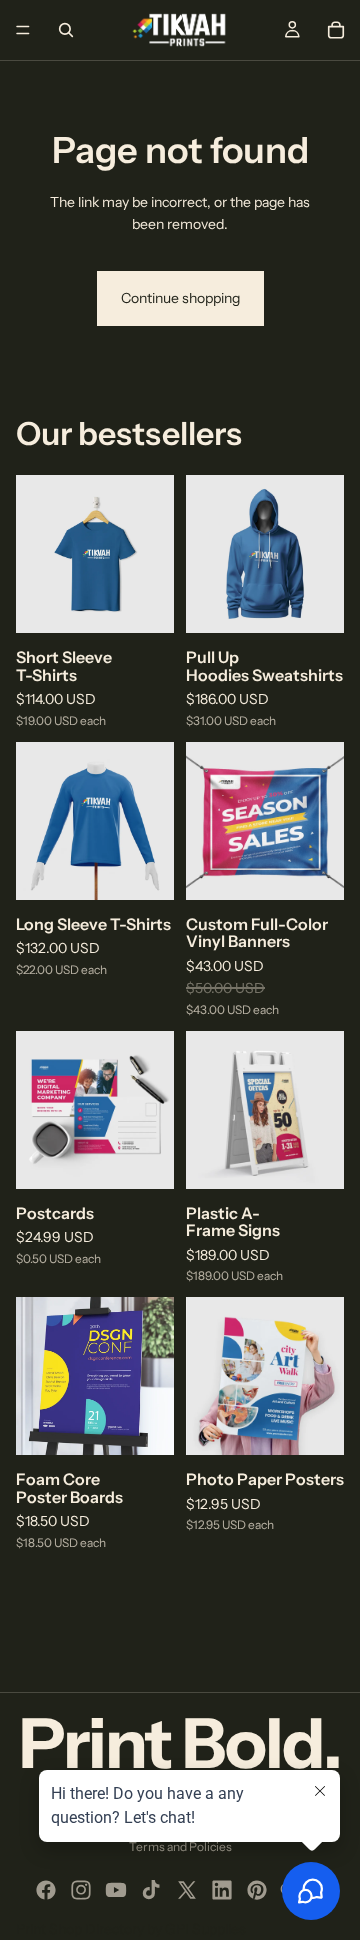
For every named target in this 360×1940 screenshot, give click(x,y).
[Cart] (336, 30)
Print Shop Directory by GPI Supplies (131, 1929)
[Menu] (23, 30)
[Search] (66, 30)
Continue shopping (180, 298)
